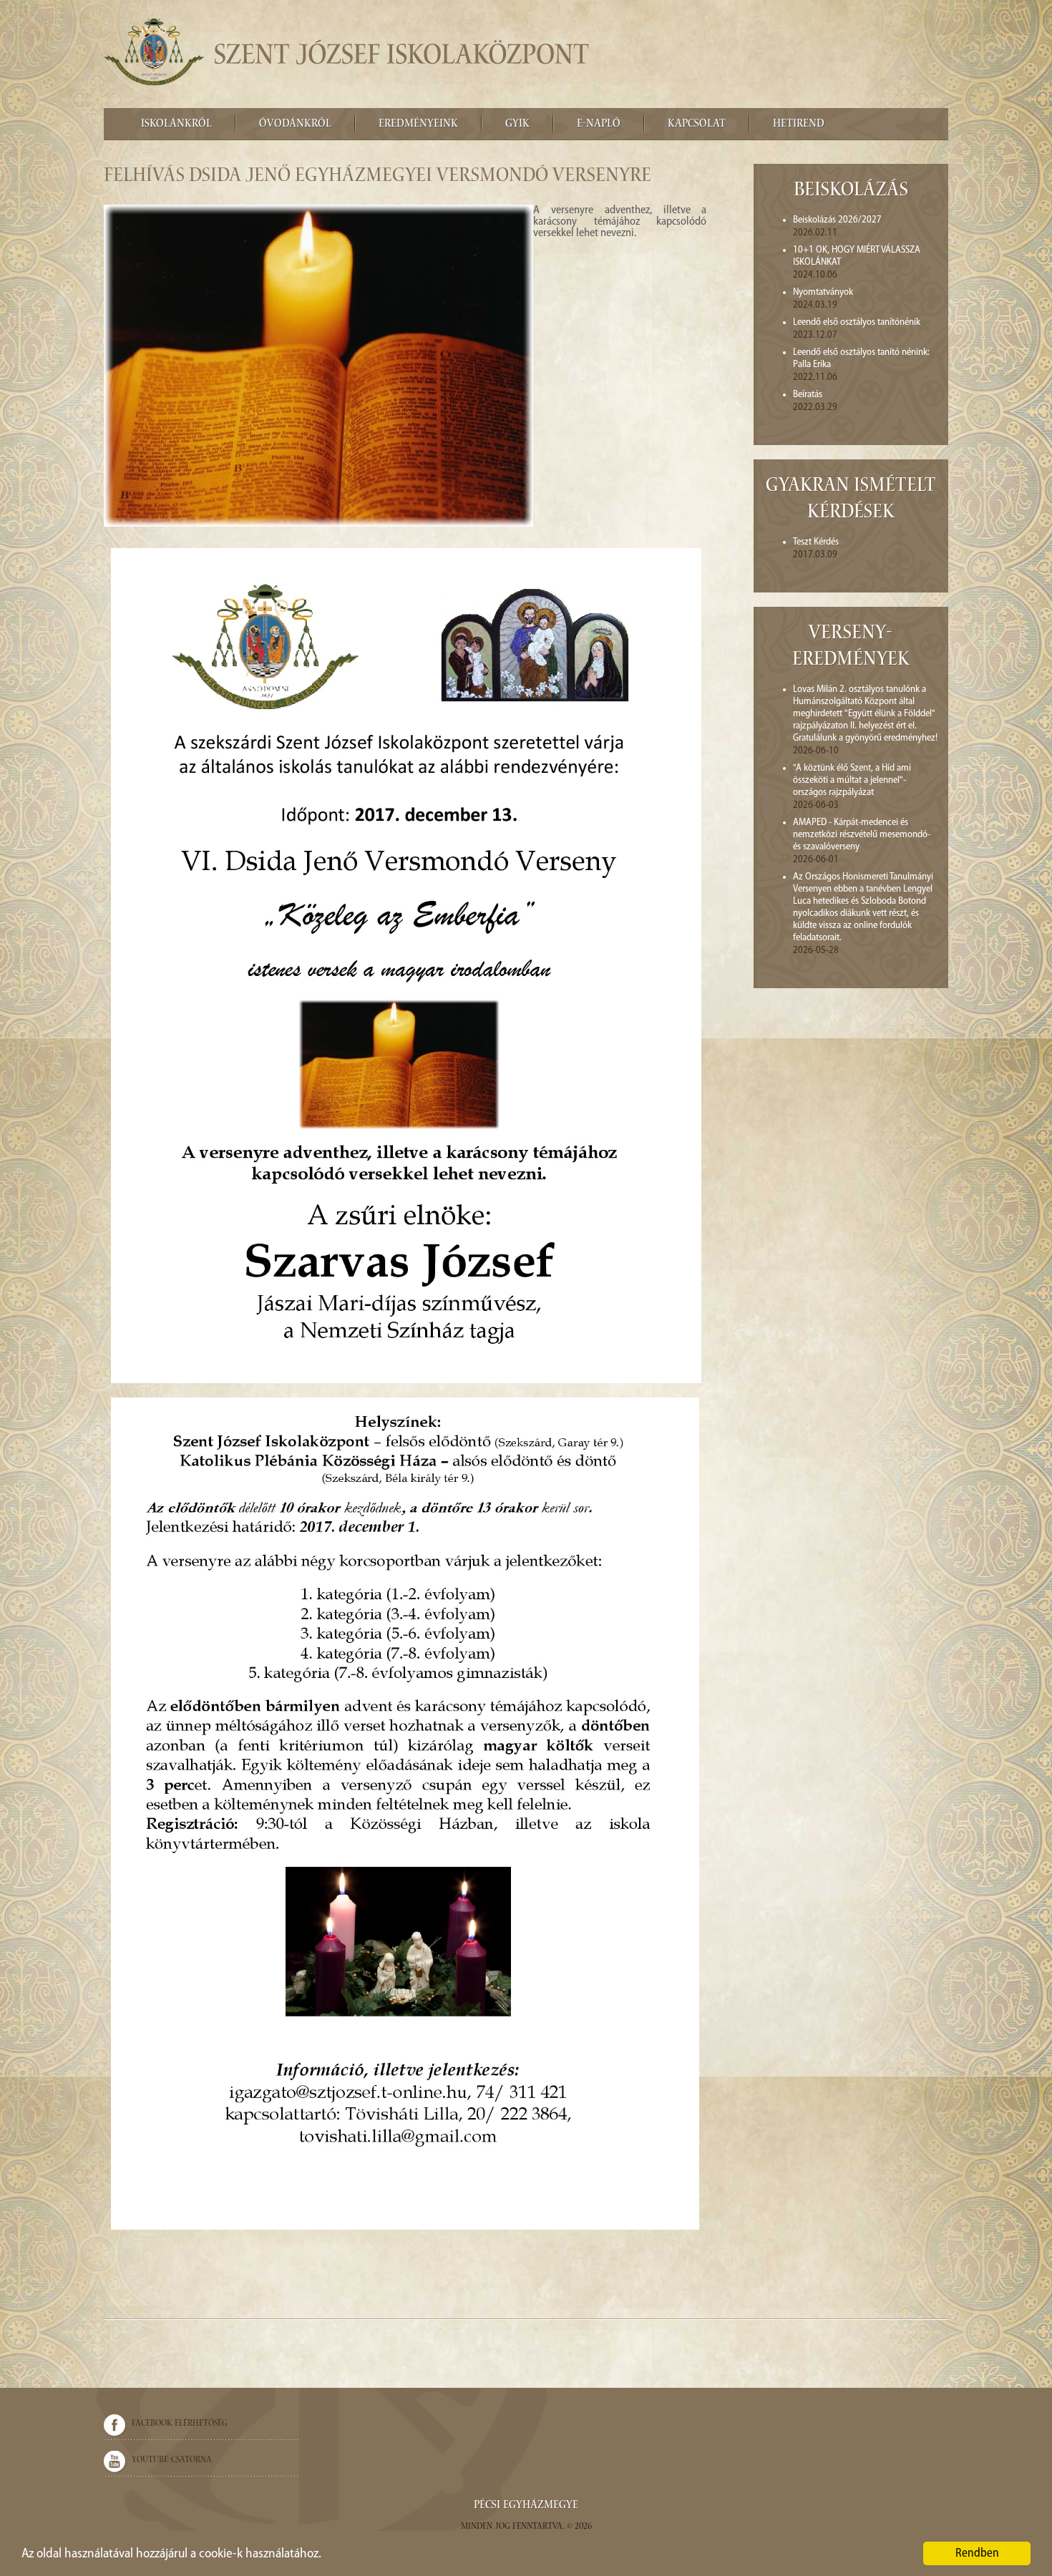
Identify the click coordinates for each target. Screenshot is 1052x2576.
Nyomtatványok (823, 292)
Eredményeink (418, 125)
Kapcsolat (697, 125)
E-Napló (599, 125)
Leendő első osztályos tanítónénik (857, 322)
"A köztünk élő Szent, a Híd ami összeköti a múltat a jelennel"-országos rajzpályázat (852, 780)
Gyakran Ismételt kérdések (851, 500)
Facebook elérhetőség (180, 2424)
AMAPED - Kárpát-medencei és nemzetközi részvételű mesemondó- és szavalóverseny (862, 835)
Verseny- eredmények (851, 648)
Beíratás (808, 395)
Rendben (977, 2553)
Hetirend (799, 125)
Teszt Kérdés (816, 542)
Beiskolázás (851, 191)
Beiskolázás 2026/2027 (837, 220)
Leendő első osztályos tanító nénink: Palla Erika (861, 358)
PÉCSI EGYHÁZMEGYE (526, 2506)
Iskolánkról (176, 125)
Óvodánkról (295, 125)
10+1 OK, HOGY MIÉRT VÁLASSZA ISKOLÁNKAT (857, 256)
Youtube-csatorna (172, 2460)
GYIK (517, 125)
